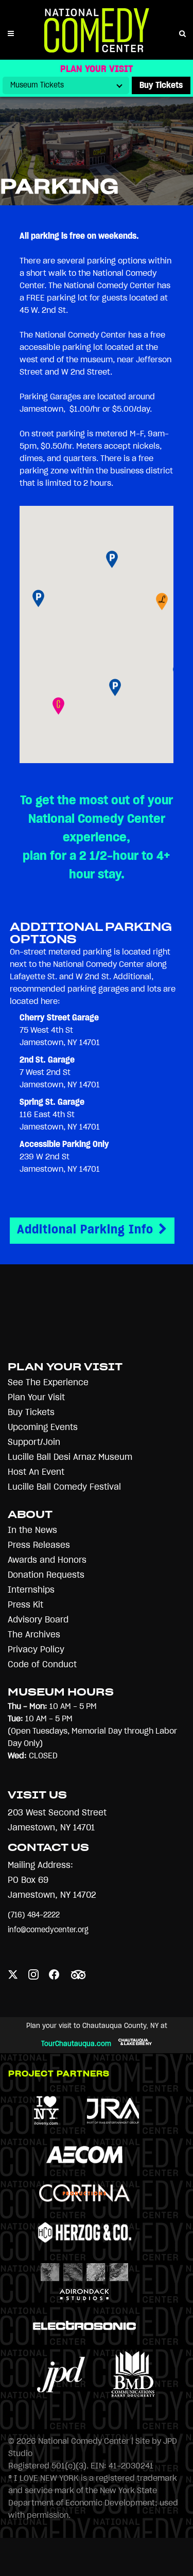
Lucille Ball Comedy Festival (64, 1487)
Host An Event (36, 1472)
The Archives (34, 1635)
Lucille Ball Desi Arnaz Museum (70, 1457)
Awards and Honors (47, 1560)
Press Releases (39, 1545)
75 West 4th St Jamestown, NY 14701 (60, 1030)
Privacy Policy (36, 1649)
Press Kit (25, 1605)
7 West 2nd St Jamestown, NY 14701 (60, 1072)
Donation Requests (46, 1575)
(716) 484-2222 (34, 1915)
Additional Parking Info (85, 1230)
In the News (32, 1530)
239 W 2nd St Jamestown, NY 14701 (64, 1157)
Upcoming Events (43, 1427)
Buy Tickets (31, 1412)
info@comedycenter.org (48, 1930)
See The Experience (48, 1382)
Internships (31, 1590)
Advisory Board (38, 1620)
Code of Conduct (42, 1664)
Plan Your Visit (36, 1397)
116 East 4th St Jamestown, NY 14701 (60, 1115)
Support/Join (34, 1442)
